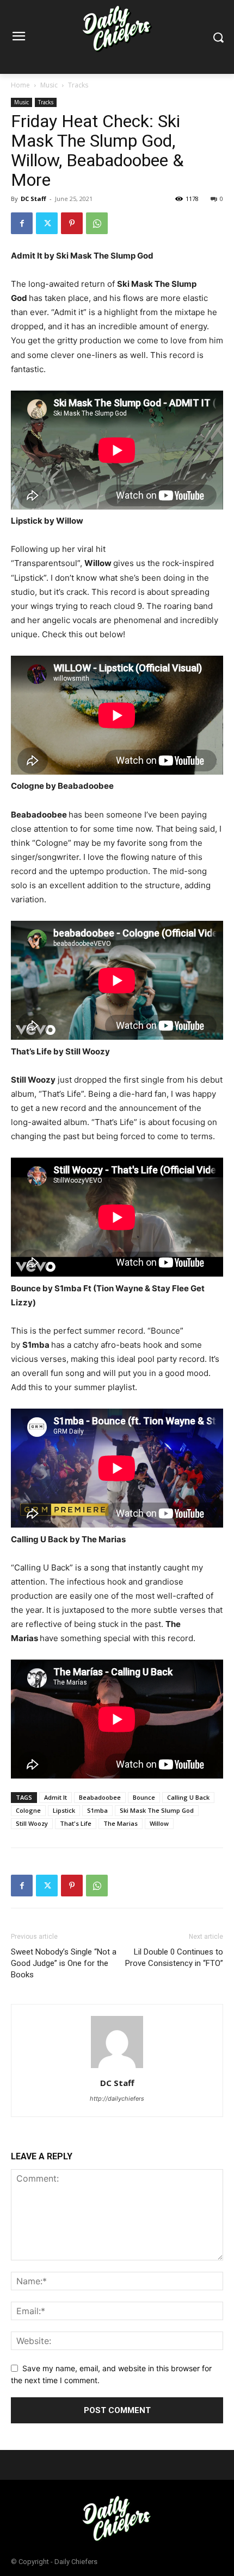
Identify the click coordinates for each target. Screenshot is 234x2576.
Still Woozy (32, 1823)
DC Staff (33, 199)
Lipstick (64, 1810)
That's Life (76, 1823)
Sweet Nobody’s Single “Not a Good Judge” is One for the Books (64, 1963)
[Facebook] (22, 223)
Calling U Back (188, 1797)
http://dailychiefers (117, 2099)
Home (20, 85)
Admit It (56, 1797)
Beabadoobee (100, 1797)
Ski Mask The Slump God (157, 1810)
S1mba (97, 1810)
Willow (159, 1823)
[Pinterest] (72, 223)
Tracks (78, 85)
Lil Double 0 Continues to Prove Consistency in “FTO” (174, 1958)
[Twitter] (47, 223)
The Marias (121, 1823)
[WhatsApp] (97, 223)
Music (49, 85)
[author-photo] (117, 2068)
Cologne (28, 1810)
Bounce (144, 1797)
